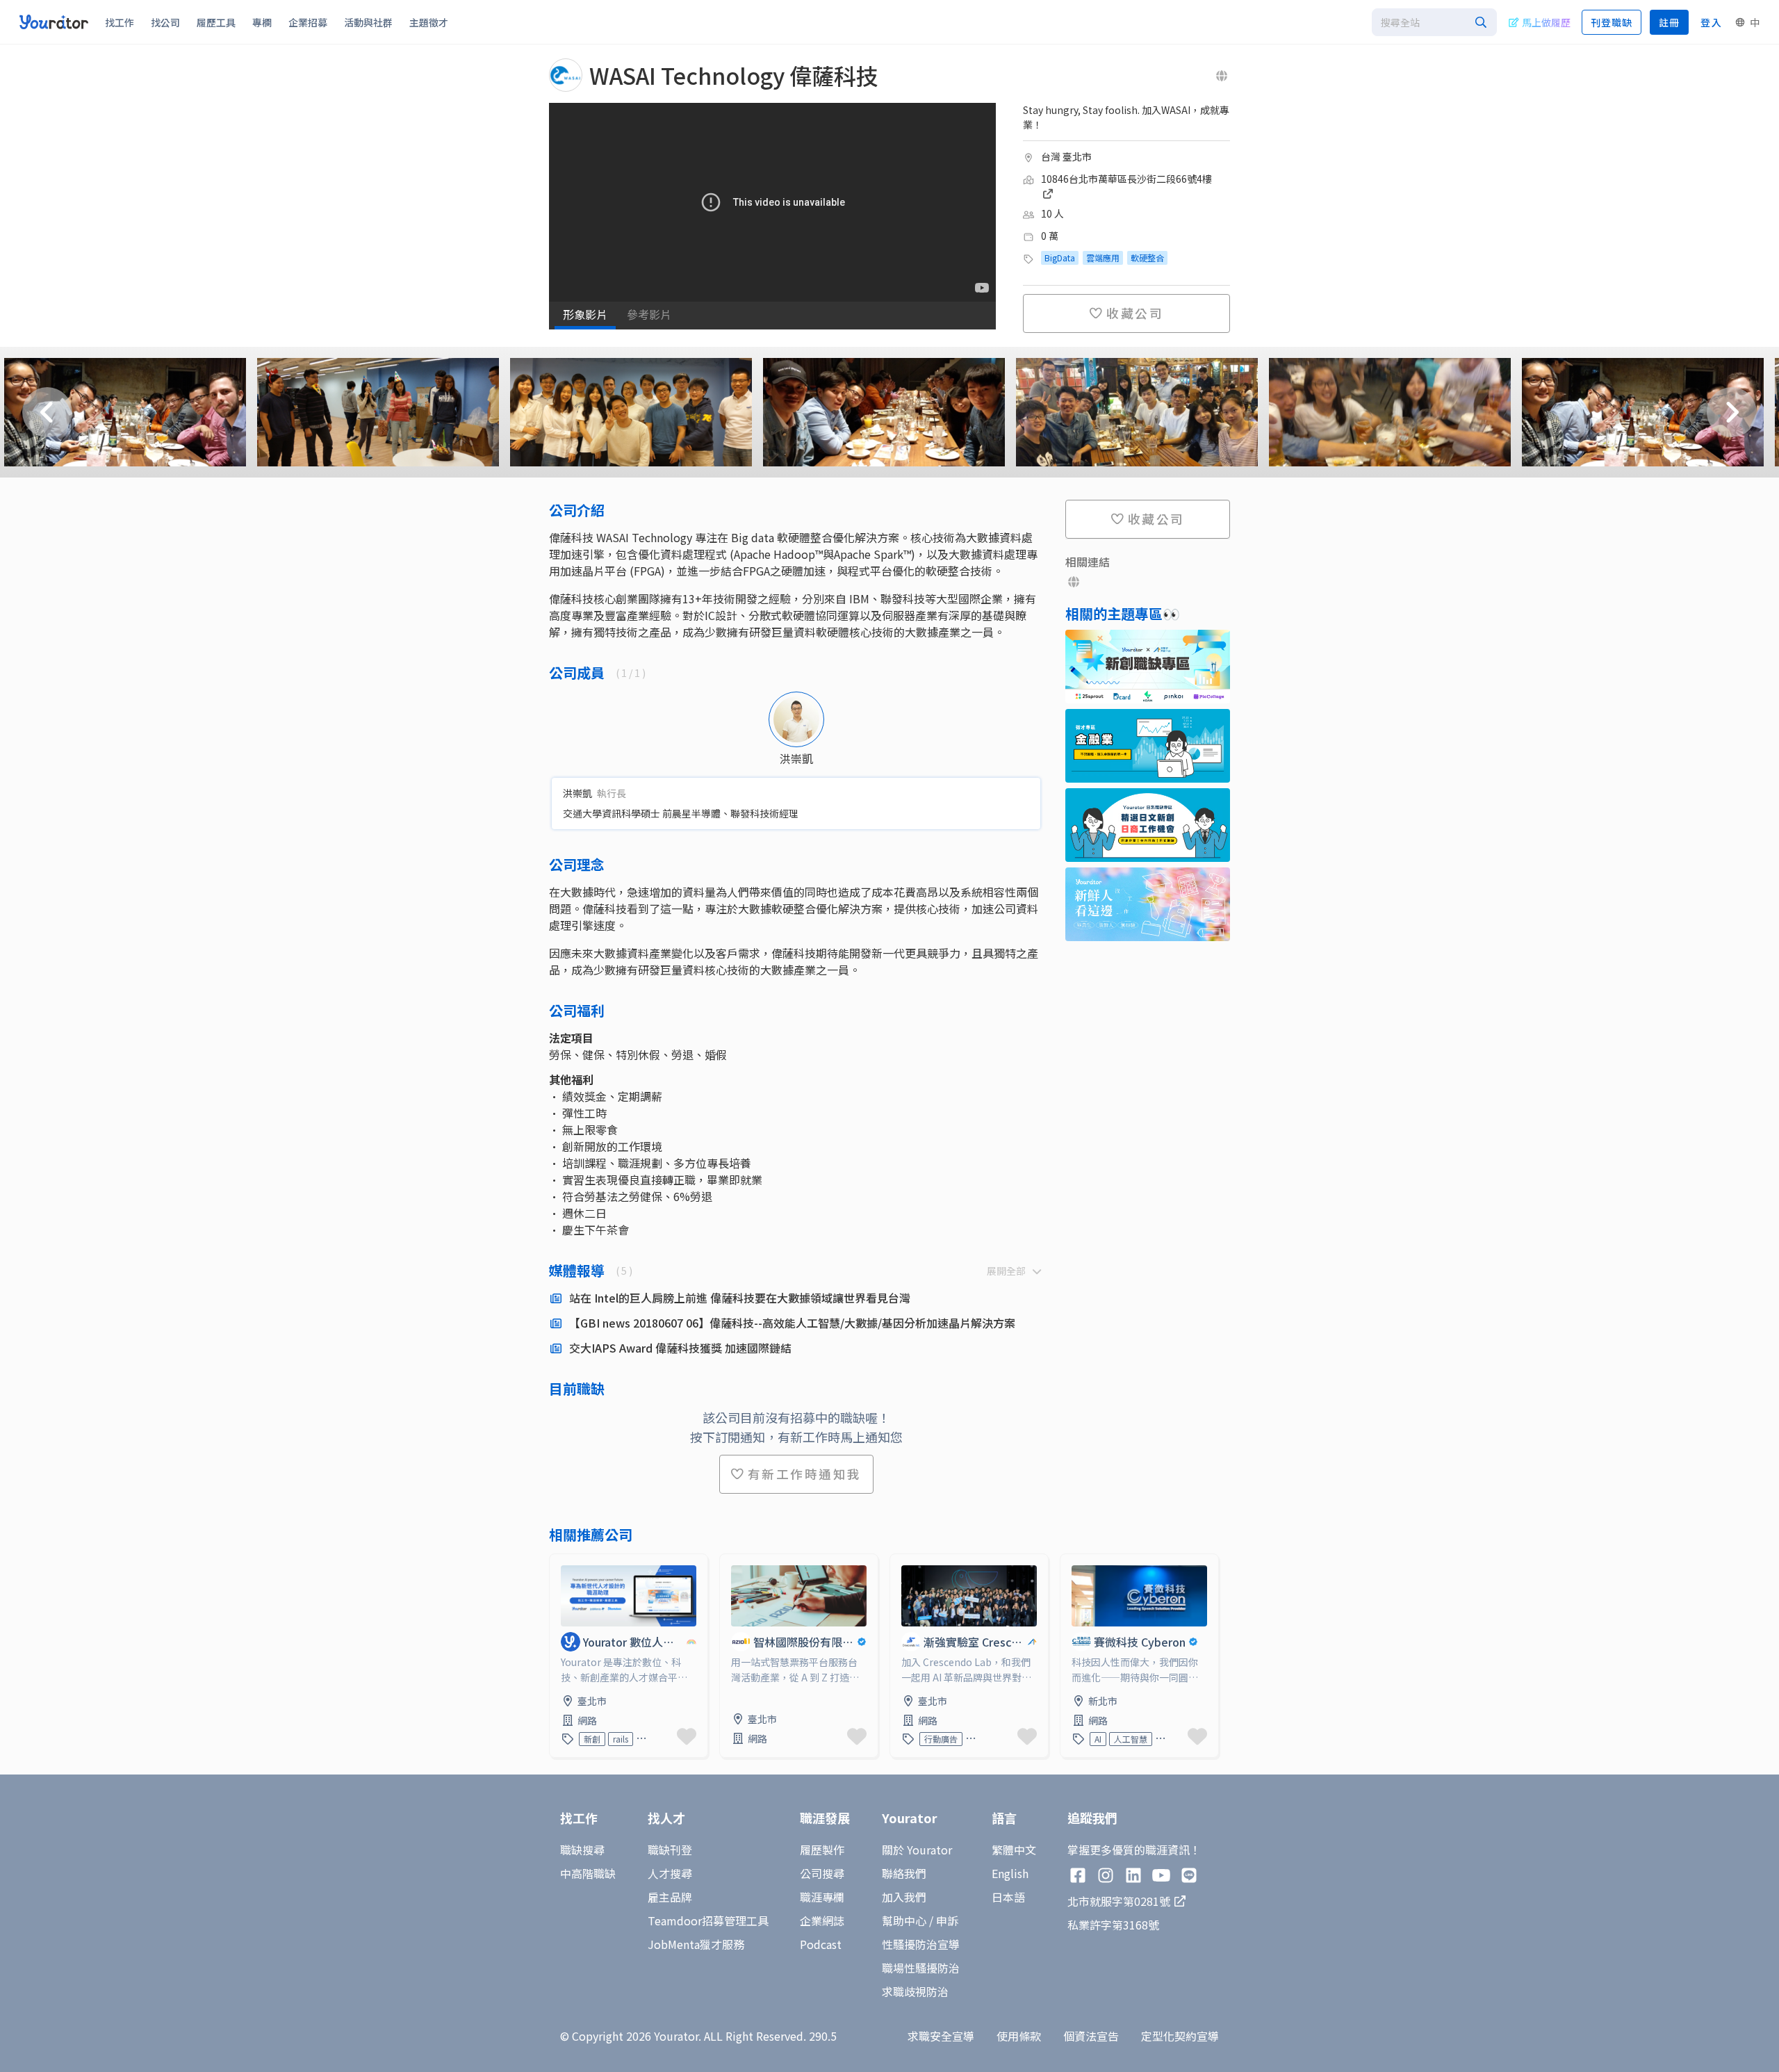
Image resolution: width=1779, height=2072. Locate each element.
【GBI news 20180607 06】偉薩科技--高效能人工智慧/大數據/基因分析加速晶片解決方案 (792, 1323)
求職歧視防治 (915, 1991)
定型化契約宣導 (1180, 2036)
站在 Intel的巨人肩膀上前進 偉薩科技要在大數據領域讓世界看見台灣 (740, 1298)
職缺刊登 (670, 1850)
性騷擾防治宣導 (921, 1944)
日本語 (1008, 1897)
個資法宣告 (1091, 2036)
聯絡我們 (904, 1873)
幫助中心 (904, 1920)
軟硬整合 (1147, 258)
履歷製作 (822, 1850)
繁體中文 (1014, 1850)
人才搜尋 (670, 1873)
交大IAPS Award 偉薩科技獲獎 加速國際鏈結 (680, 1348)
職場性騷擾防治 (921, 1968)
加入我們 (904, 1897)
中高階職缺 (588, 1873)
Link (561, 1563)
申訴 (947, 1920)
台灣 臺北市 (1066, 156)
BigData (1060, 258)
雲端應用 (1103, 258)
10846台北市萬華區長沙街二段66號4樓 (1126, 179)
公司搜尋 (822, 1873)
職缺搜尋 (582, 1850)
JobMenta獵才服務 (696, 1944)
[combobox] (1434, 22)
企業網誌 (822, 1920)
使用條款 (1019, 2036)
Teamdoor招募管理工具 (708, 1920)
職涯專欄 (822, 1897)
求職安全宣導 (941, 2036)
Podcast (821, 1944)
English (1010, 1873)
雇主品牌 (670, 1897)
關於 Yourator (917, 1850)
